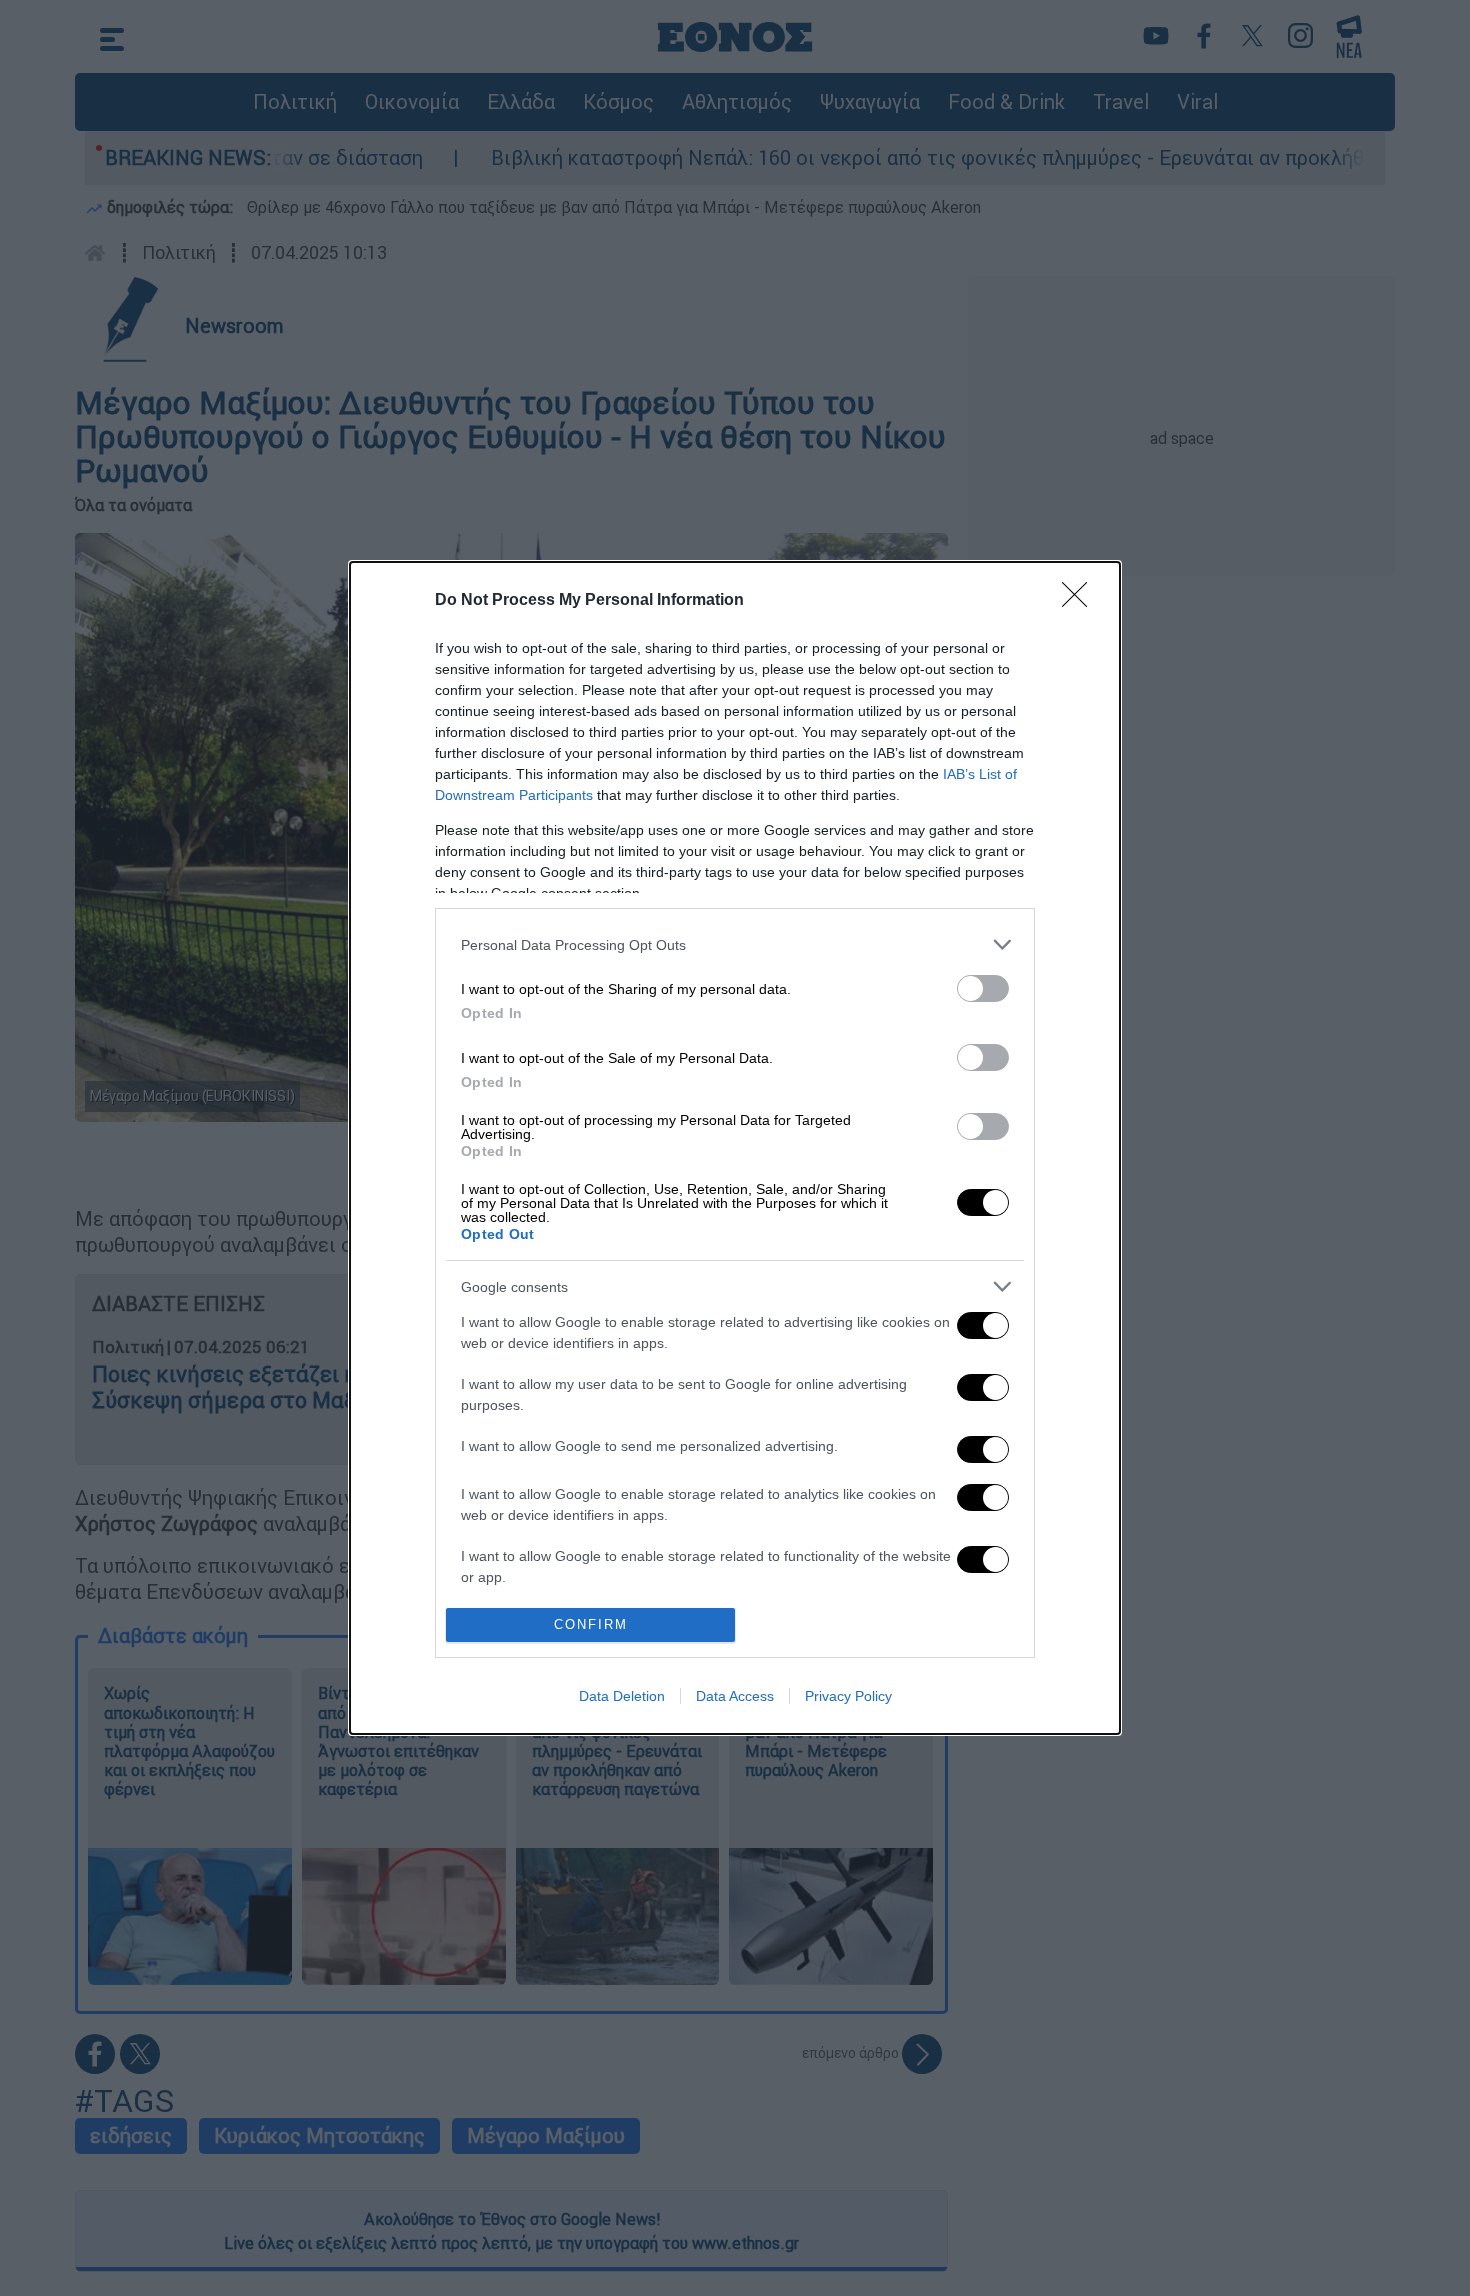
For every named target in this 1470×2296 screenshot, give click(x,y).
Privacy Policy (848, 1696)
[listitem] (735, 944)
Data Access (735, 1696)
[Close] (1081, 601)
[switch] (983, 988)
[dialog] (735, 1148)
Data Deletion (622, 1696)
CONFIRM (591, 1624)
